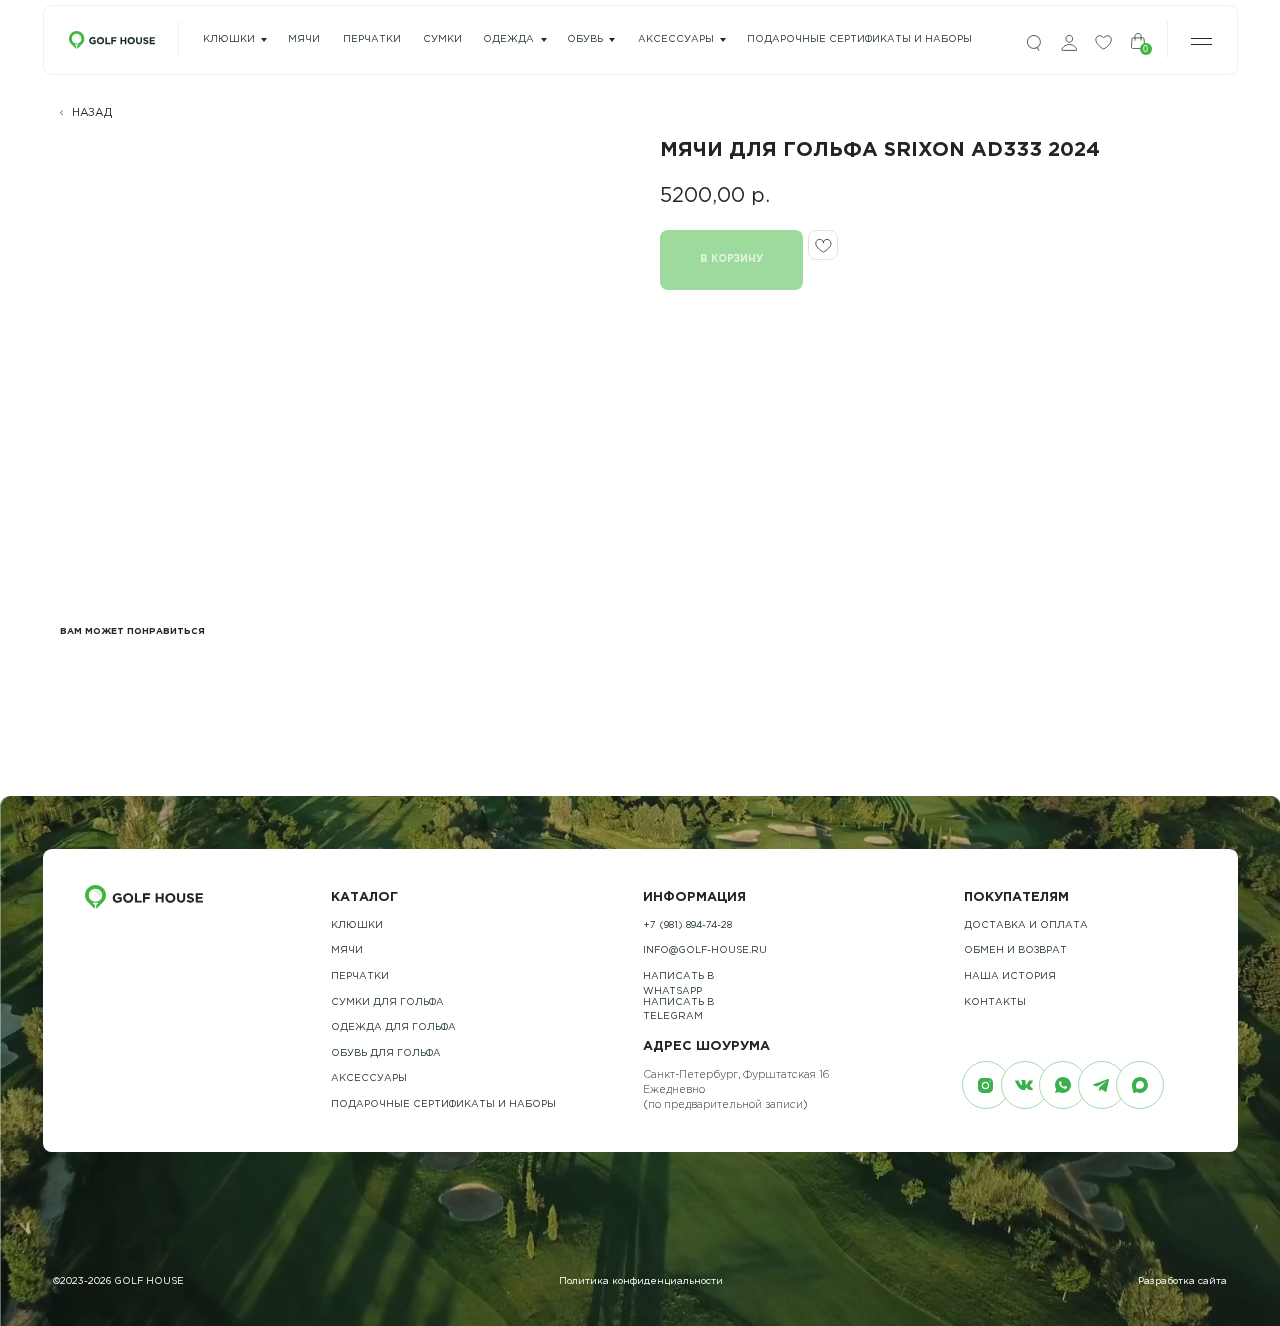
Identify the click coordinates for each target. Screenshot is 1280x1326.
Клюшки (229, 39)
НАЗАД (92, 113)
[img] (1034, 43)
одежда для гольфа (393, 1027)
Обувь (585, 39)
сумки (442, 39)
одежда (508, 39)
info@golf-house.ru (705, 950)
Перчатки (360, 976)
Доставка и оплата (1026, 925)
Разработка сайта (1182, 1281)
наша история (1010, 976)
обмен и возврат (1015, 950)
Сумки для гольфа (387, 1002)
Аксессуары (676, 39)
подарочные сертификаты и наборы (859, 39)
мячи (304, 39)
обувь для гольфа (386, 1053)
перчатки (372, 39)
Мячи (347, 950)
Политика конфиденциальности (641, 1281)
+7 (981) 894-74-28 (687, 925)
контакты (995, 1002)
